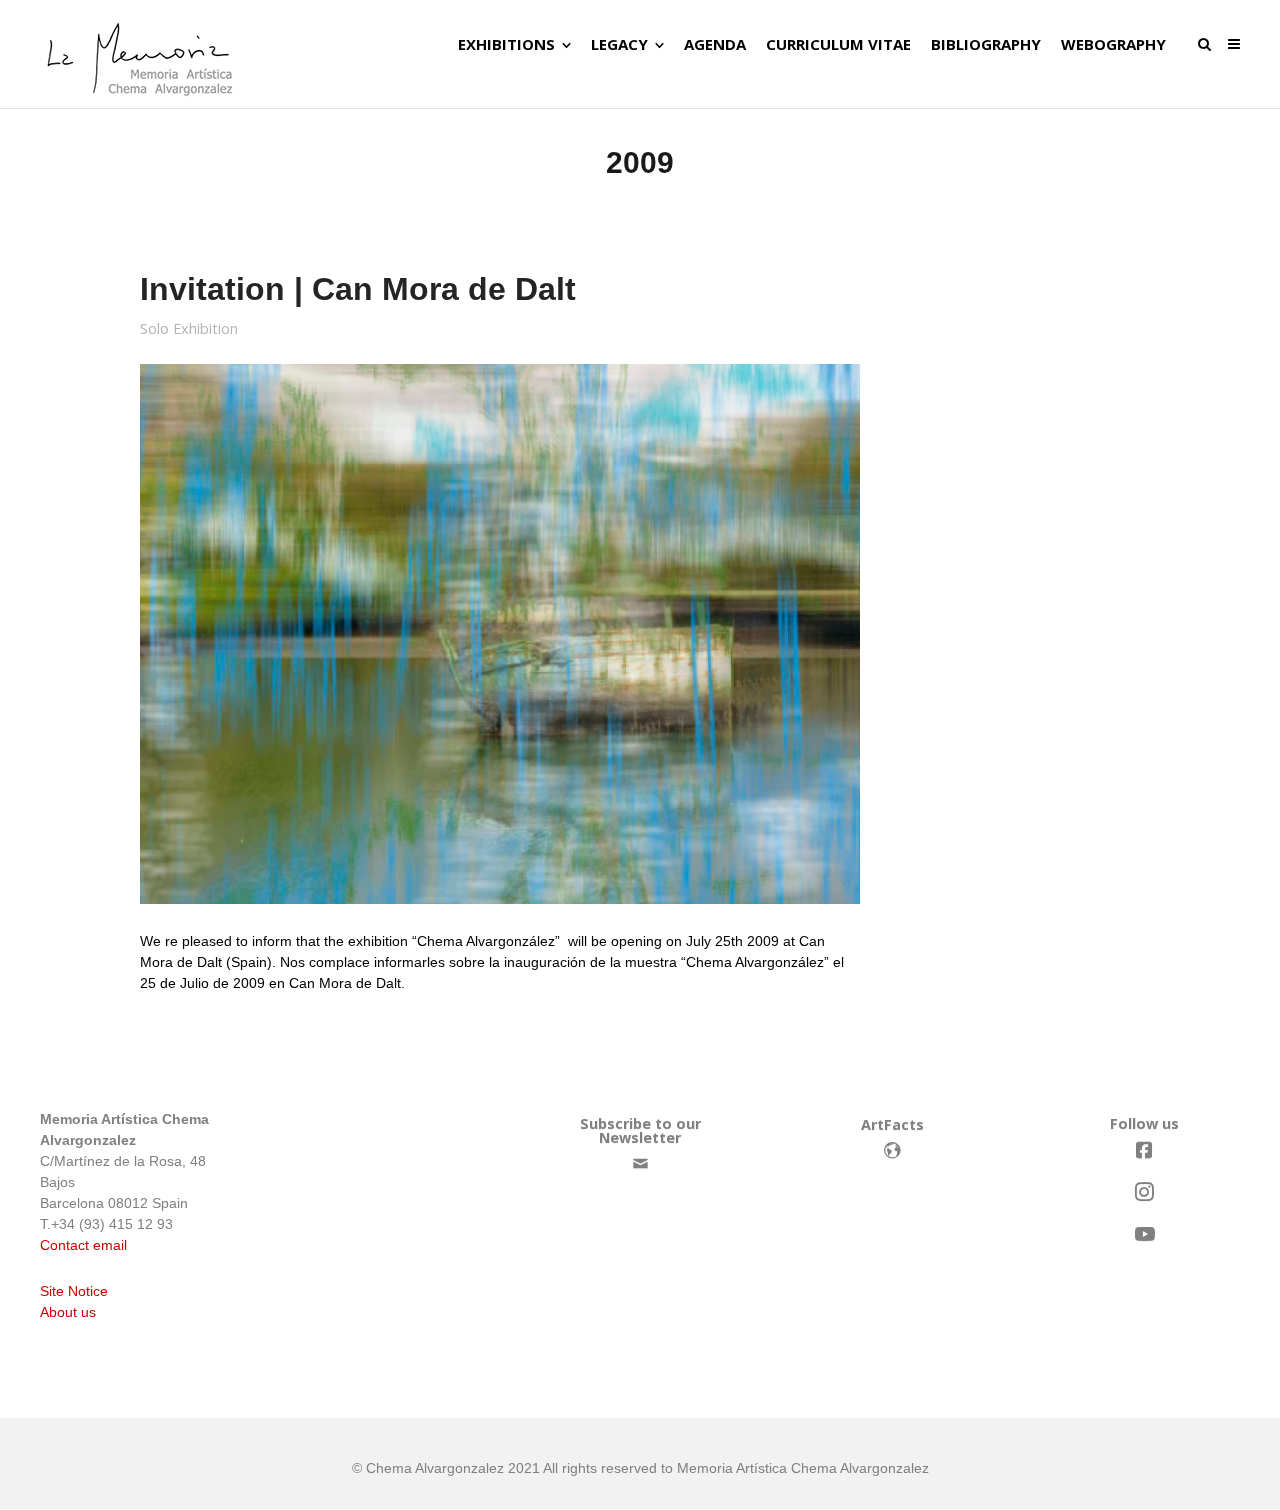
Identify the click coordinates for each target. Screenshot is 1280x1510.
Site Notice (74, 1291)
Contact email (83, 1245)
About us (68, 1312)
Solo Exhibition (189, 329)
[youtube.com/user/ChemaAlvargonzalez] (1144, 1234)
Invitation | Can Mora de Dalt (358, 289)
